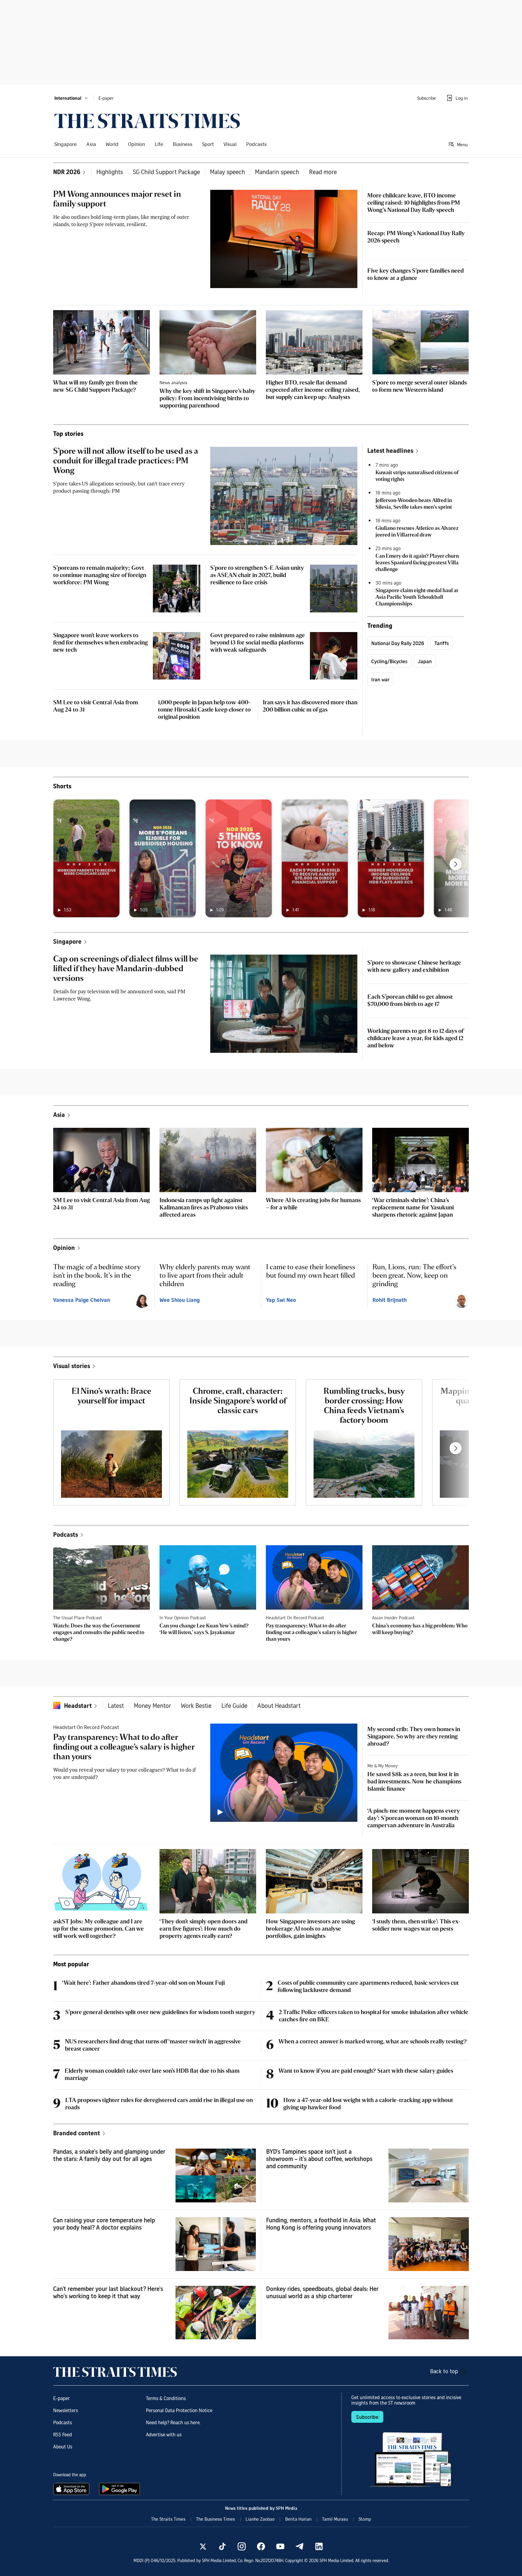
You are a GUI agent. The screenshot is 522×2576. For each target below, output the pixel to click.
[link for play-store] (120, 2489)
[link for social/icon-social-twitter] (203, 2546)
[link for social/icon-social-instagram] (242, 2546)
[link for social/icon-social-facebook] (261, 2546)
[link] (147, 121)
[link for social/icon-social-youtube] (280, 2546)
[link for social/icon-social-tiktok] (222, 2546)
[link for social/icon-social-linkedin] (319, 2546)
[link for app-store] (72, 2489)
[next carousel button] (456, 864)
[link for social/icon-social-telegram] (300, 2546)
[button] (71, 98)
